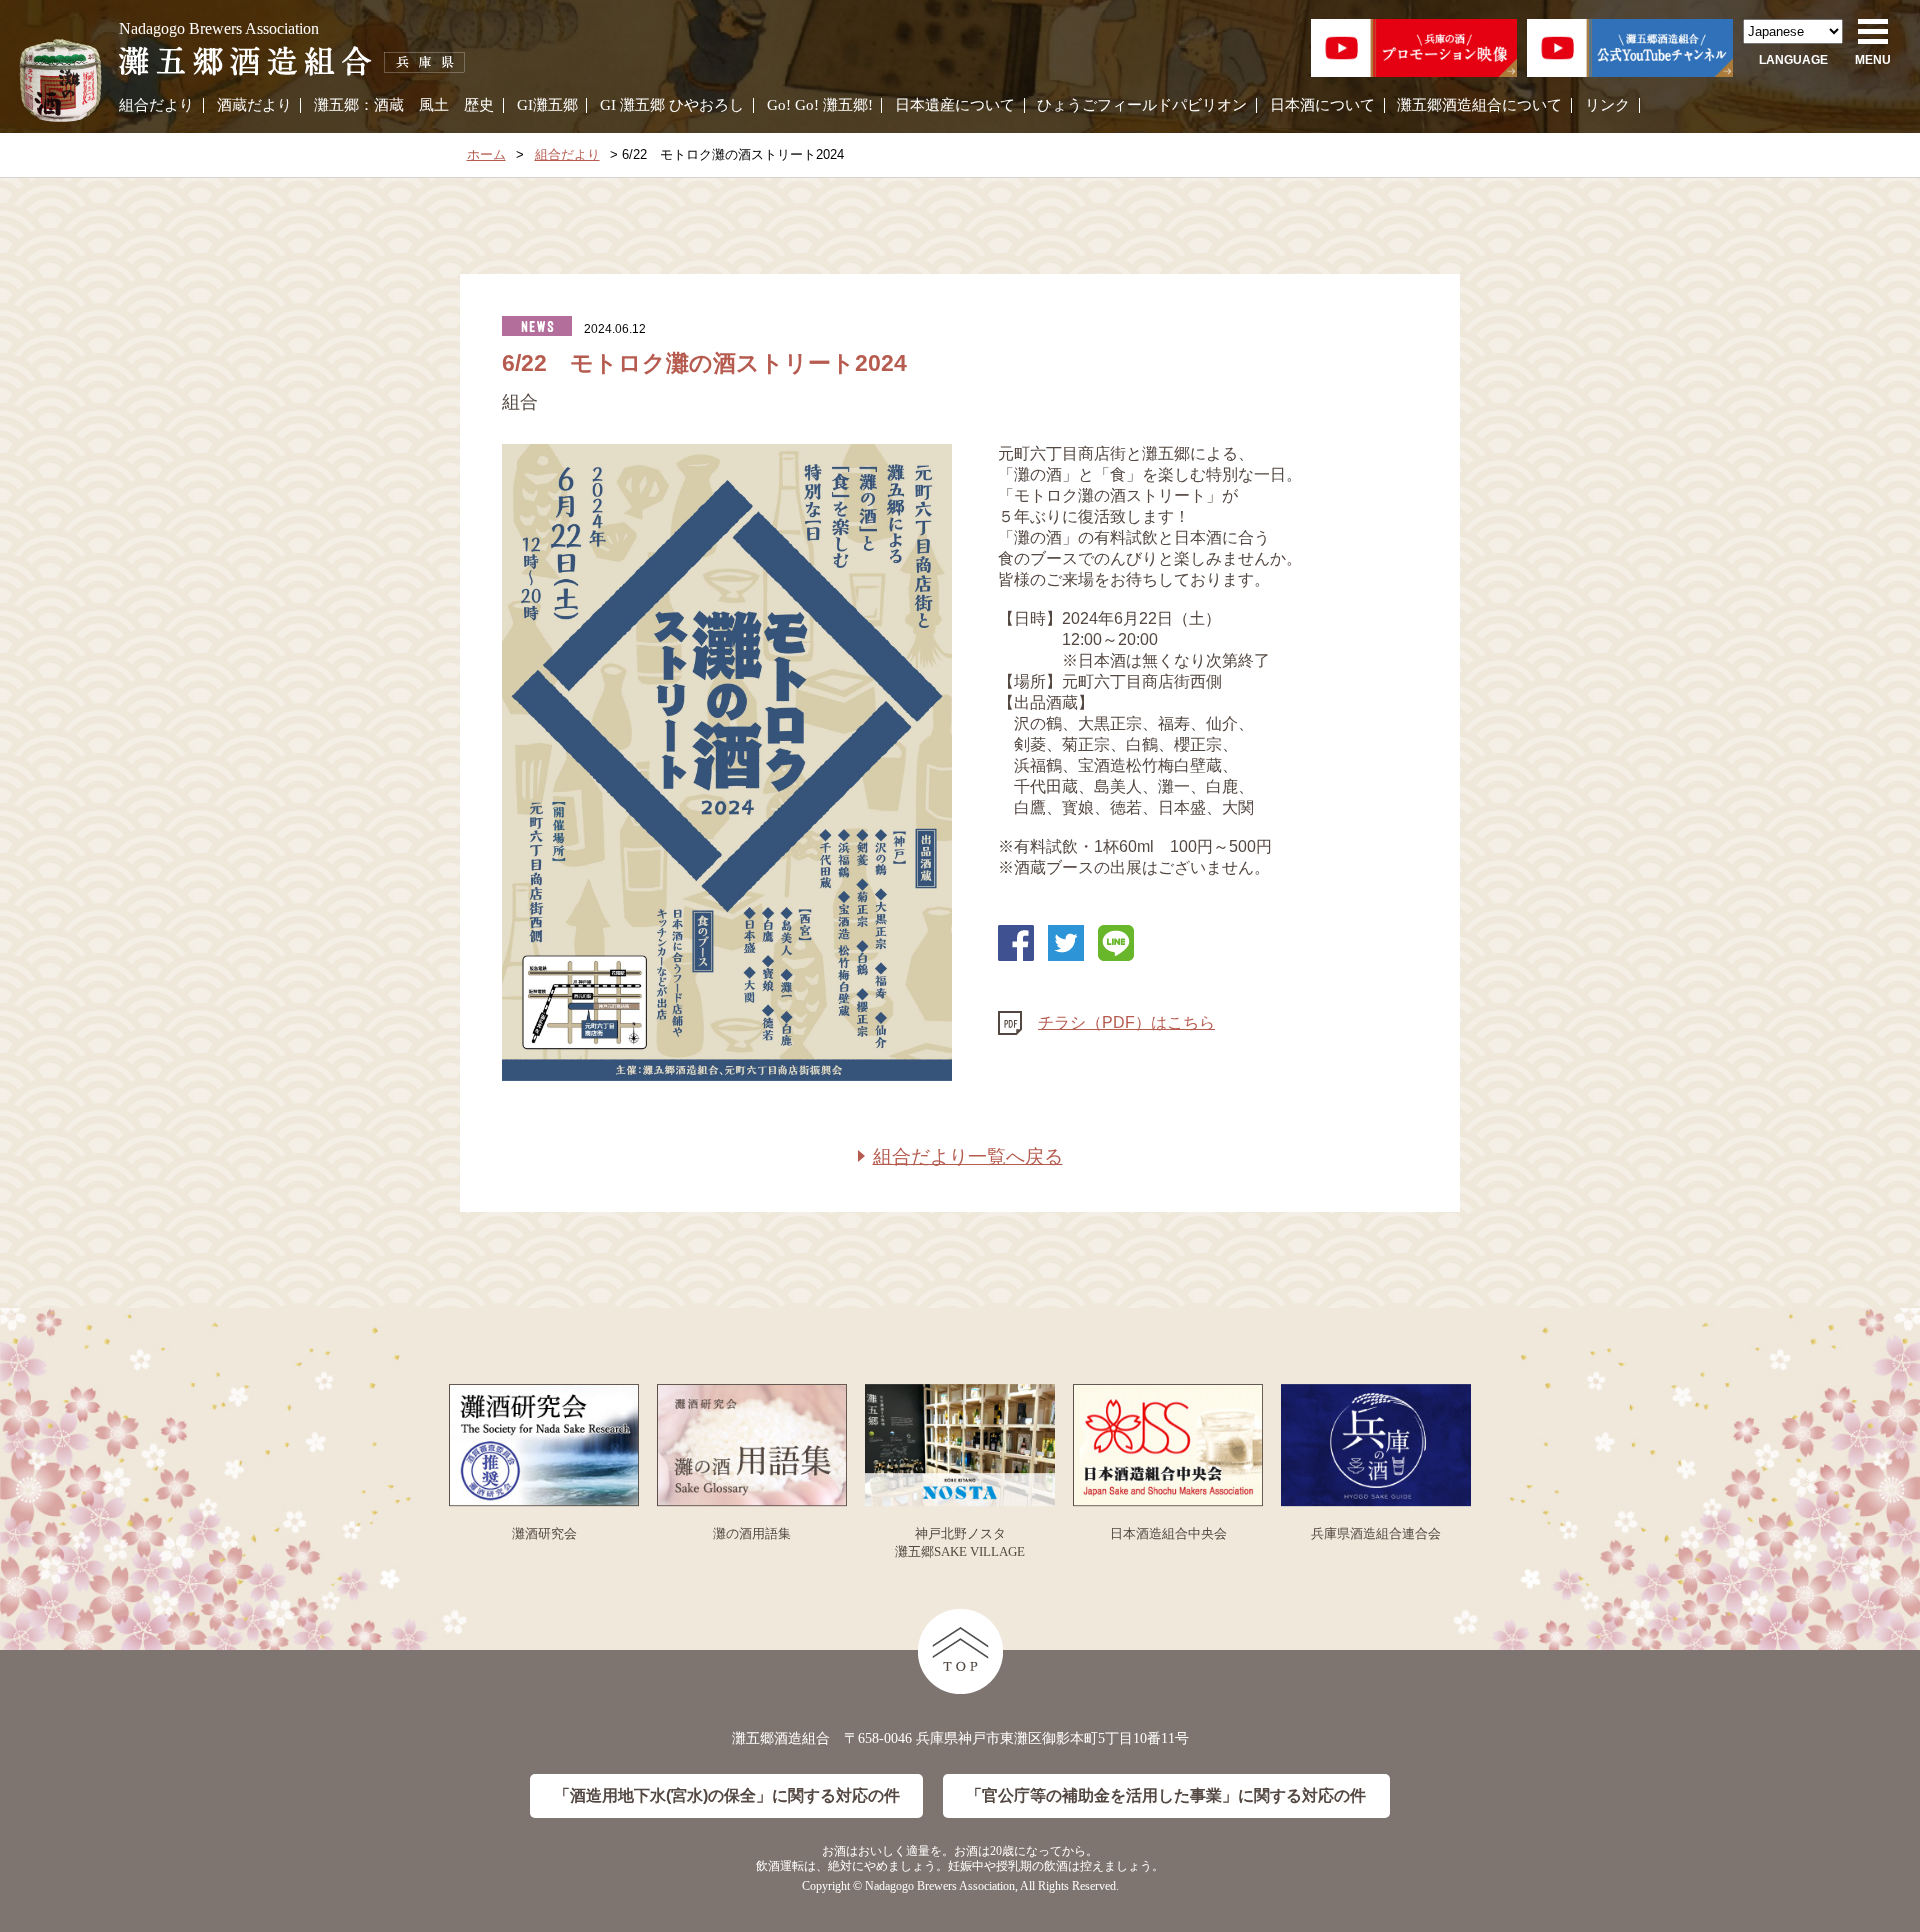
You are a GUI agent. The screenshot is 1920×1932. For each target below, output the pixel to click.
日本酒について (1322, 105)
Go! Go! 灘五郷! (820, 105)
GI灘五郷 (547, 105)
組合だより (156, 105)
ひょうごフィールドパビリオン (1142, 105)
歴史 (479, 105)
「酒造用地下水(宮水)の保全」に (727, 1795)
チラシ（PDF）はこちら (1126, 1022)
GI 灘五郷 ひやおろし (672, 105)
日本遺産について (955, 105)
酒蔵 (389, 105)
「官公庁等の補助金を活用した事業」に (1166, 1795)
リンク (1607, 105)
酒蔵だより (254, 105)
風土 (434, 105)
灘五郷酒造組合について (1479, 105)
